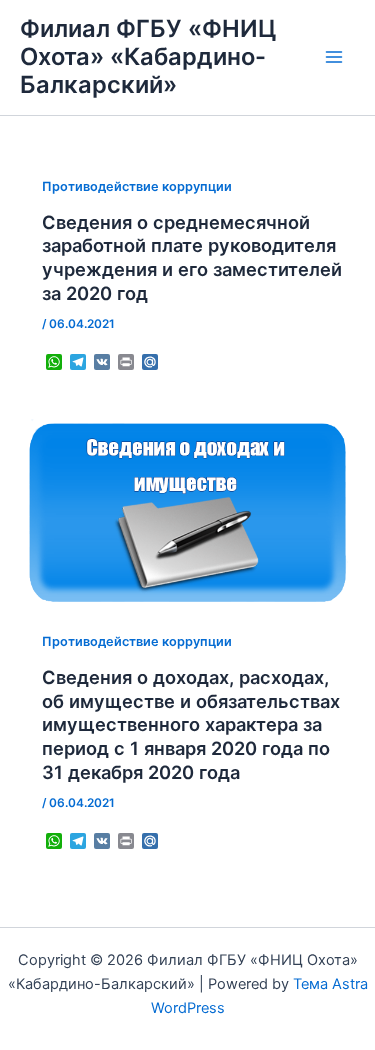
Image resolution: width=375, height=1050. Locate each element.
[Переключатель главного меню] (334, 57)
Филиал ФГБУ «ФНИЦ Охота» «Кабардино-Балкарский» (148, 57)
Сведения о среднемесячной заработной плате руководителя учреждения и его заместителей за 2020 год (192, 257)
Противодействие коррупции (137, 186)
